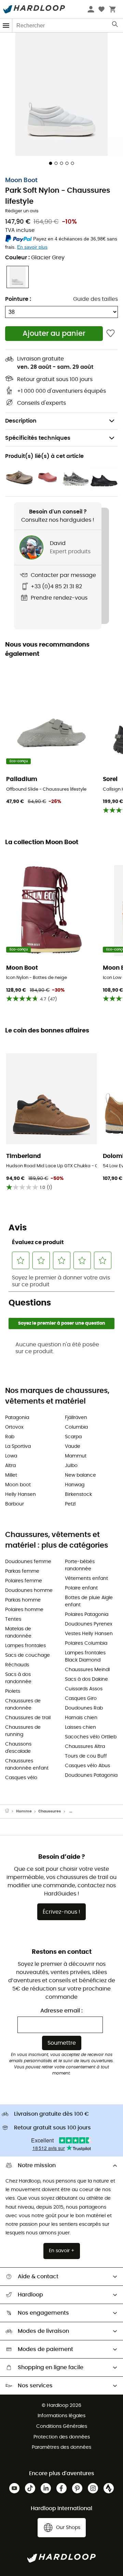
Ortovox (14, 1427)
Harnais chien (81, 1718)
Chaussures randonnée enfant (27, 1765)
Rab (10, 1437)
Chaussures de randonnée (23, 1705)
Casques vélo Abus (87, 1766)
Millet (11, 1475)
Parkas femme (22, 1571)
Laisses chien (80, 1727)
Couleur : (35, 258)
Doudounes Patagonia (91, 1775)
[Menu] (6, 26)
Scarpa (73, 1437)
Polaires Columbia (86, 1643)
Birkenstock (78, 1494)
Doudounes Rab (84, 1708)
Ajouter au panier (54, 334)
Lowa (11, 1456)
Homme (24, 1811)
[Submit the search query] (115, 26)
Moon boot (18, 1485)
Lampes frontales (25, 1646)
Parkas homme (23, 1600)
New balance (80, 1475)
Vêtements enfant (86, 1579)
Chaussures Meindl (87, 1670)
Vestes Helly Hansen (89, 1634)
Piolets (13, 1691)
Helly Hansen (20, 1494)
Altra (10, 1466)
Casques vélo (21, 1778)
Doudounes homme (29, 1591)
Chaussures (50, 1811)
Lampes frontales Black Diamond (85, 1657)
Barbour (15, 1504)
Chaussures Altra (85, 1747)
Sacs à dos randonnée (18, 1678)
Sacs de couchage (28, 1655)
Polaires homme (24, 1610)
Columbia (76, 1427)
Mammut (76, 1456)
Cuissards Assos (84, 1689)
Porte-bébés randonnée (80, 1565)
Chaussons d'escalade (18, 1748)
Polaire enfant (81, 1588)
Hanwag (75, 1485)
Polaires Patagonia (87, 1615)
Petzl (70, 1504)
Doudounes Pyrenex (89, 1624)
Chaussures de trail (28, 1718)
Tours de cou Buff (86, 1756)
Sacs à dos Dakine (86, 1679)
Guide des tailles (95, 299)
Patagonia (17, 1418)
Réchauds (17, 1665)
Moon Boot (21, 180)
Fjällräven (76, 1418)
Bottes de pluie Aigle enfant (89, 1601)
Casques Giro (81, 1699)
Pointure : (18, 299)
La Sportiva (18, 1446)
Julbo (71, 1466)
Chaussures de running (23, 1731)
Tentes (13, 1619)
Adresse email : (61, 2011)
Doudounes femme (28, 1562)
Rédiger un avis (22, 211)
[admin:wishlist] (111, 334)
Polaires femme (24, 1581)
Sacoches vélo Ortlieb (91, 1737)
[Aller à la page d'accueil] (11, 1811)
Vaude (73, 1446)
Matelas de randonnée (18, 1633)
